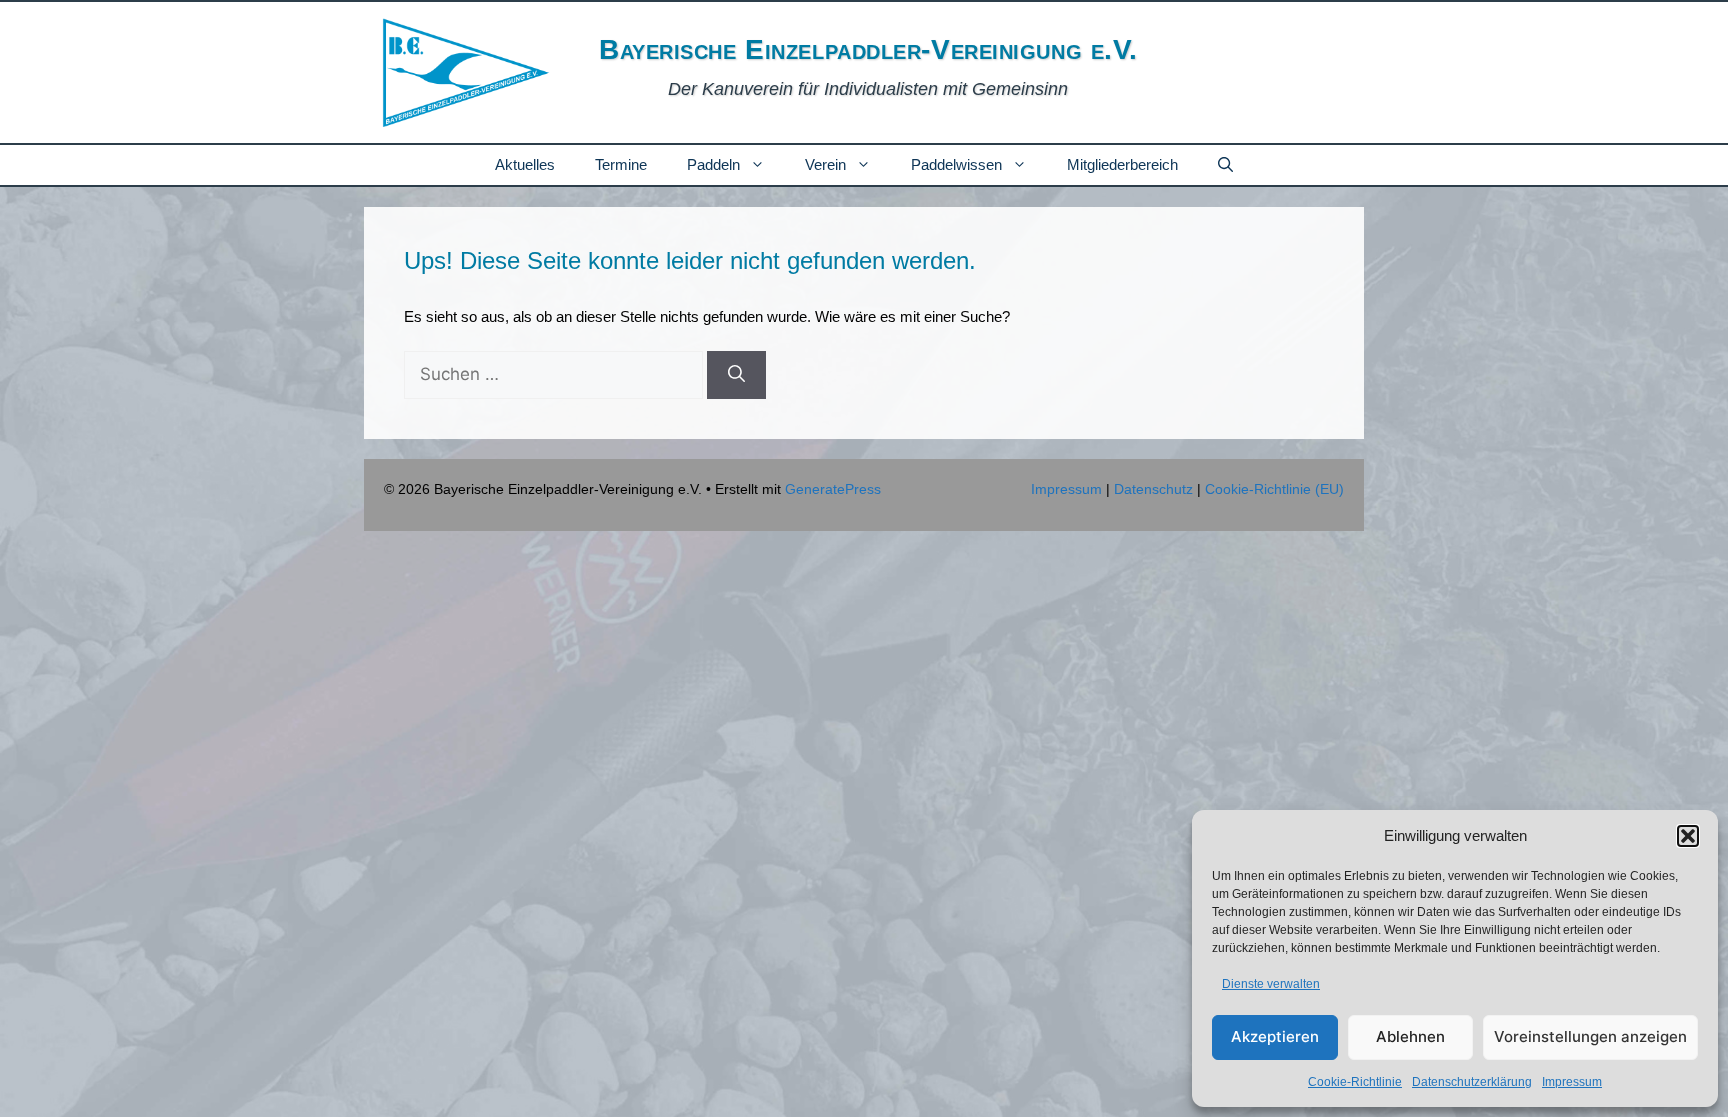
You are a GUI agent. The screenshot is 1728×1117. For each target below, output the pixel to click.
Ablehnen (1410, 1036)
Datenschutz (1153, 489)
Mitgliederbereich (1122, 164)
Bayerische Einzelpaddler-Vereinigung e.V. (868, 49)
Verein (825, 164)
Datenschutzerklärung (1472, 1082)
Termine (621, 164)
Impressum (1572, 1082)
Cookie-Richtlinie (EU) (1274, 489)
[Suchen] (736, 375)
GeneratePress (833, 489)
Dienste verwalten (1271, 984)
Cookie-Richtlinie (1355, 1082)
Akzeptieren (1275, 1036)
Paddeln (713, 164)
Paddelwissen (956, 164)
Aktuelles (525, 164)
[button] (1688, 836)
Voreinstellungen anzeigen (1590, 1036)
